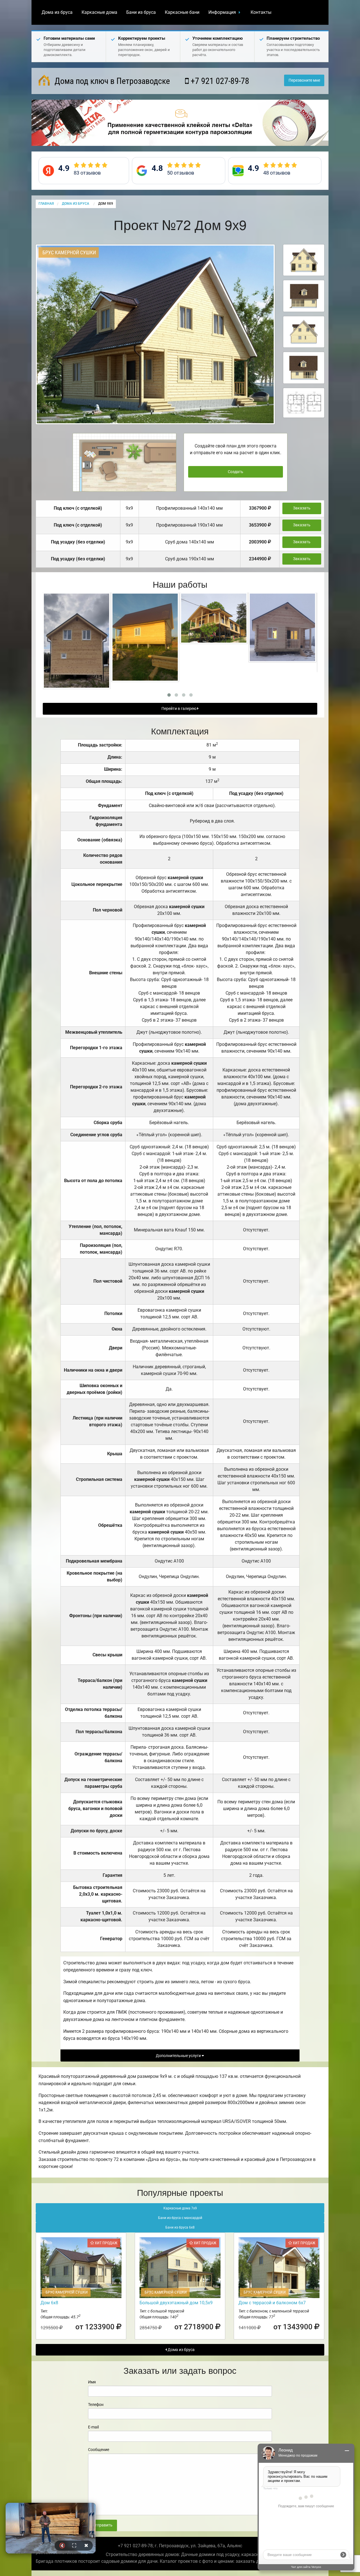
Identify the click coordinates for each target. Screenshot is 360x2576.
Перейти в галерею (179, 709)
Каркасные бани (182, 12)
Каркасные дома (99, 12)
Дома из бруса (57, 12)
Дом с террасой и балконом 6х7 (272, 2303)
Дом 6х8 (49, 2303)
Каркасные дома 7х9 (180, 2208)
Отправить (102, 2525)
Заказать (302, 508)
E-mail (93, 2427)
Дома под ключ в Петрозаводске (111, 81)
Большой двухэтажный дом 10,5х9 (176, 2303)
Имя (92, 2382)
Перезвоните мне (304, 80)
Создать (236, 472)
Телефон (96, 2405)
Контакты (261, 12)
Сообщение (99, 2450)
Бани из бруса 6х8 (180, 2227)
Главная (46, 204)
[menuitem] (57, 12)
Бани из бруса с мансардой (180, 2218)
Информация (222, 12)
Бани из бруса (141, 12)
